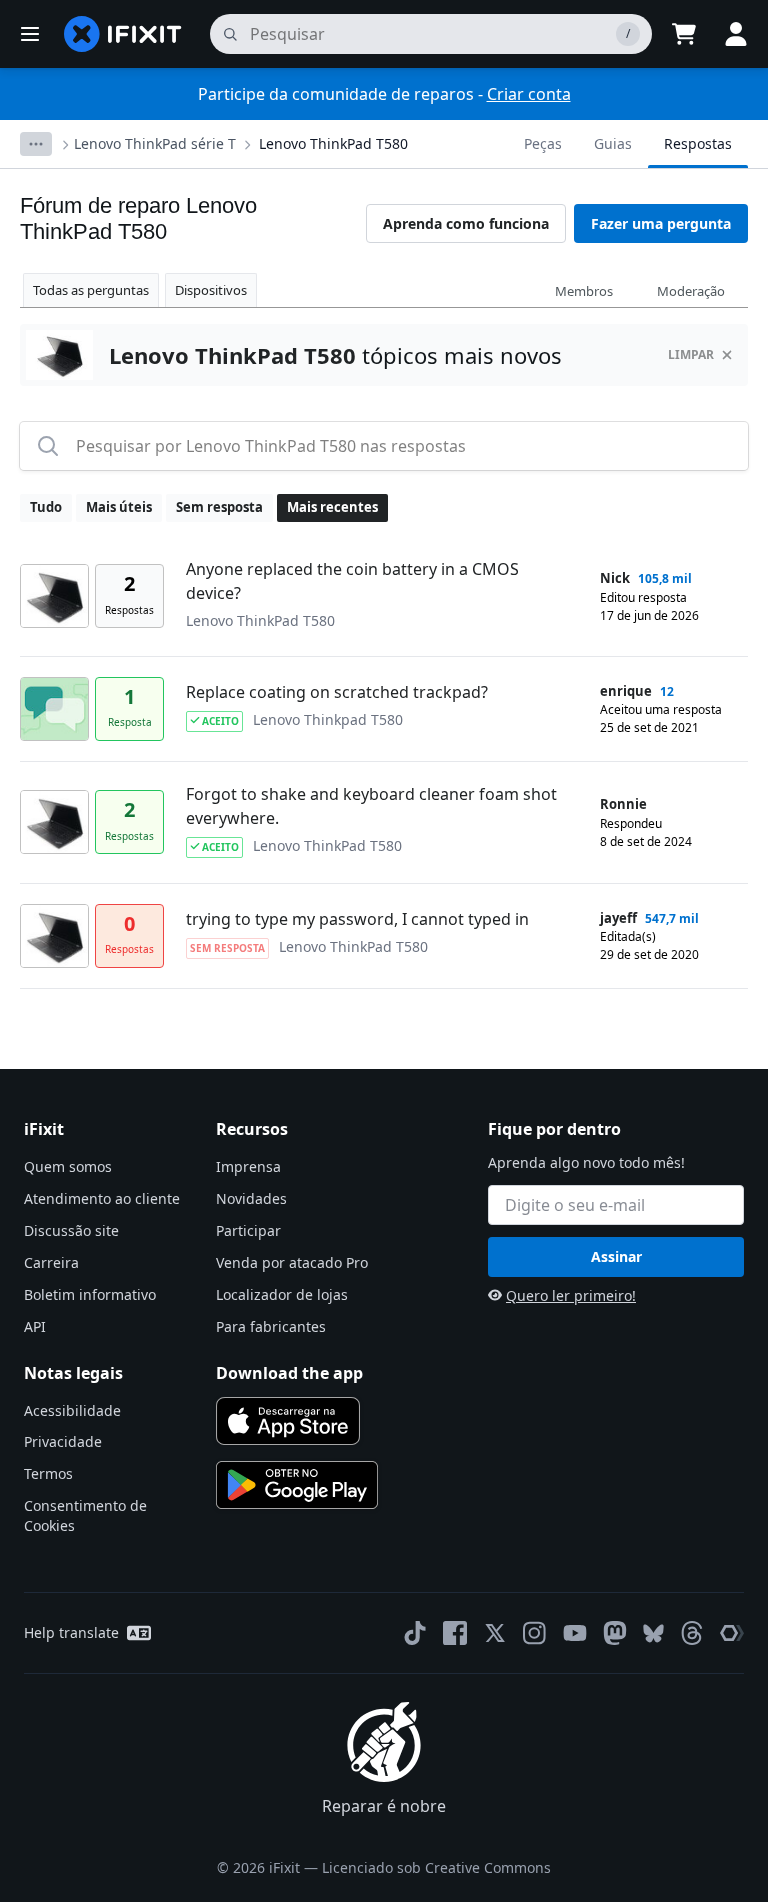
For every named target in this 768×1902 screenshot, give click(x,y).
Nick (615, 578)
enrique (626, 691)
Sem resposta (219, 507)
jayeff (618, 918)
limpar (691, 354)
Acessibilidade (72, 1410)
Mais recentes (332, 507)
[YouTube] (575, 1633)
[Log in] (736, 34)
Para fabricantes (271, 1326)
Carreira (51, 1262)
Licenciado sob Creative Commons (436, 1867)
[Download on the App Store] (288, 1421)
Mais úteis (119, 507)
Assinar (616, 1256)
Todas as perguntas (91, 290)
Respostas (698, 143)
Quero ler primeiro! (571, 1295)
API (35, 1326)
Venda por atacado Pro (292, 1262)
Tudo (46, 507)
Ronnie (623, 804)
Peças (543, 143)
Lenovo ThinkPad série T (155, 143)
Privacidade (63, 1441)
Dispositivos (211, 290)
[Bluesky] (653, 1633)
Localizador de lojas (282, 1294)
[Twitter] (495, 1633)
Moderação (691, 291)
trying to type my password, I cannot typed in (357, 919)
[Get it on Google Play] (297, 1485)
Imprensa (248, 1166)
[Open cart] (684, 34)
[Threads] (692, 1633)
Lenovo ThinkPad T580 (333, 143)
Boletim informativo (90, 1294)
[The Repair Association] (732, 1633)
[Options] (36, 144)
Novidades (251, 1198)
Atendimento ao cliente (102, 1198)
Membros (584, 291)
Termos (48, 1473)
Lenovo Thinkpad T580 (328, 719)
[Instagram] (535, 1633)
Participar (248, 1230)
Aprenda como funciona (466, 223)
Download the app (289, 1373)
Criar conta (529, 94)
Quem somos (68, 1166)
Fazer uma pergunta (661, 223)
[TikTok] (415, 1633)
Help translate (71, 1632)
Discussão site (71, 1230)
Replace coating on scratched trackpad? (337, 692)
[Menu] (30, 34)
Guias (613, 143)
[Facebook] (455, 1633)
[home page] (123, 34)
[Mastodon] (615, 1633)
